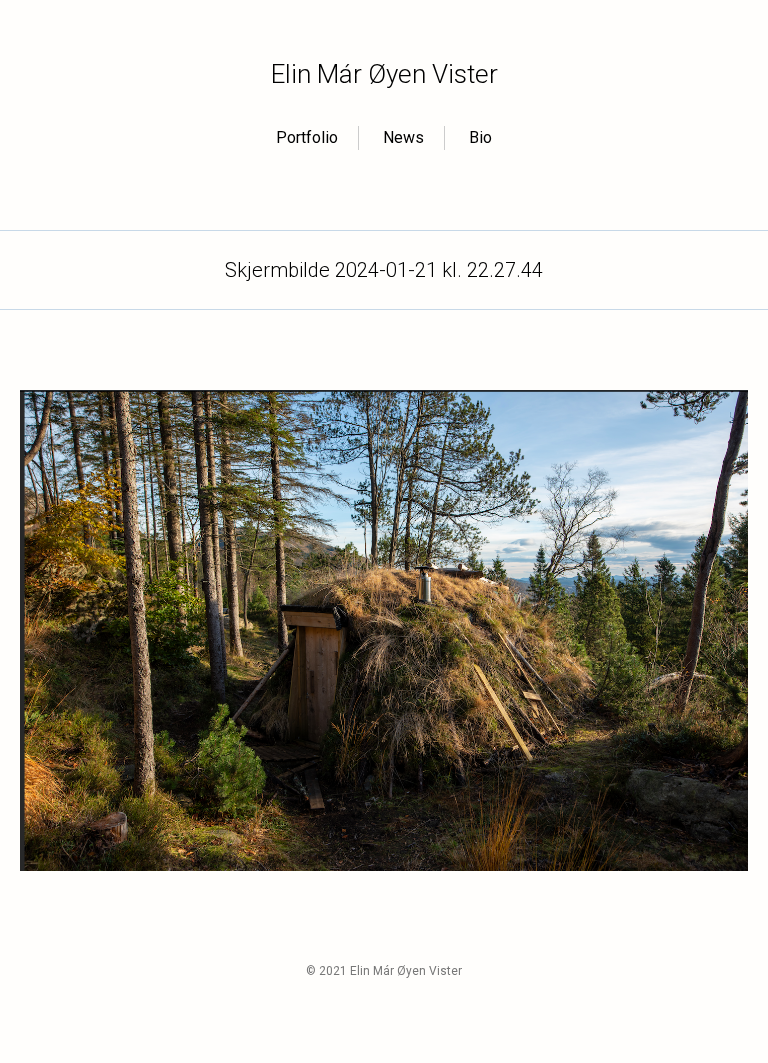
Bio (480, 137)
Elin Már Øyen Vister (384, 74)
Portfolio (307, 137)
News (403, 137)
